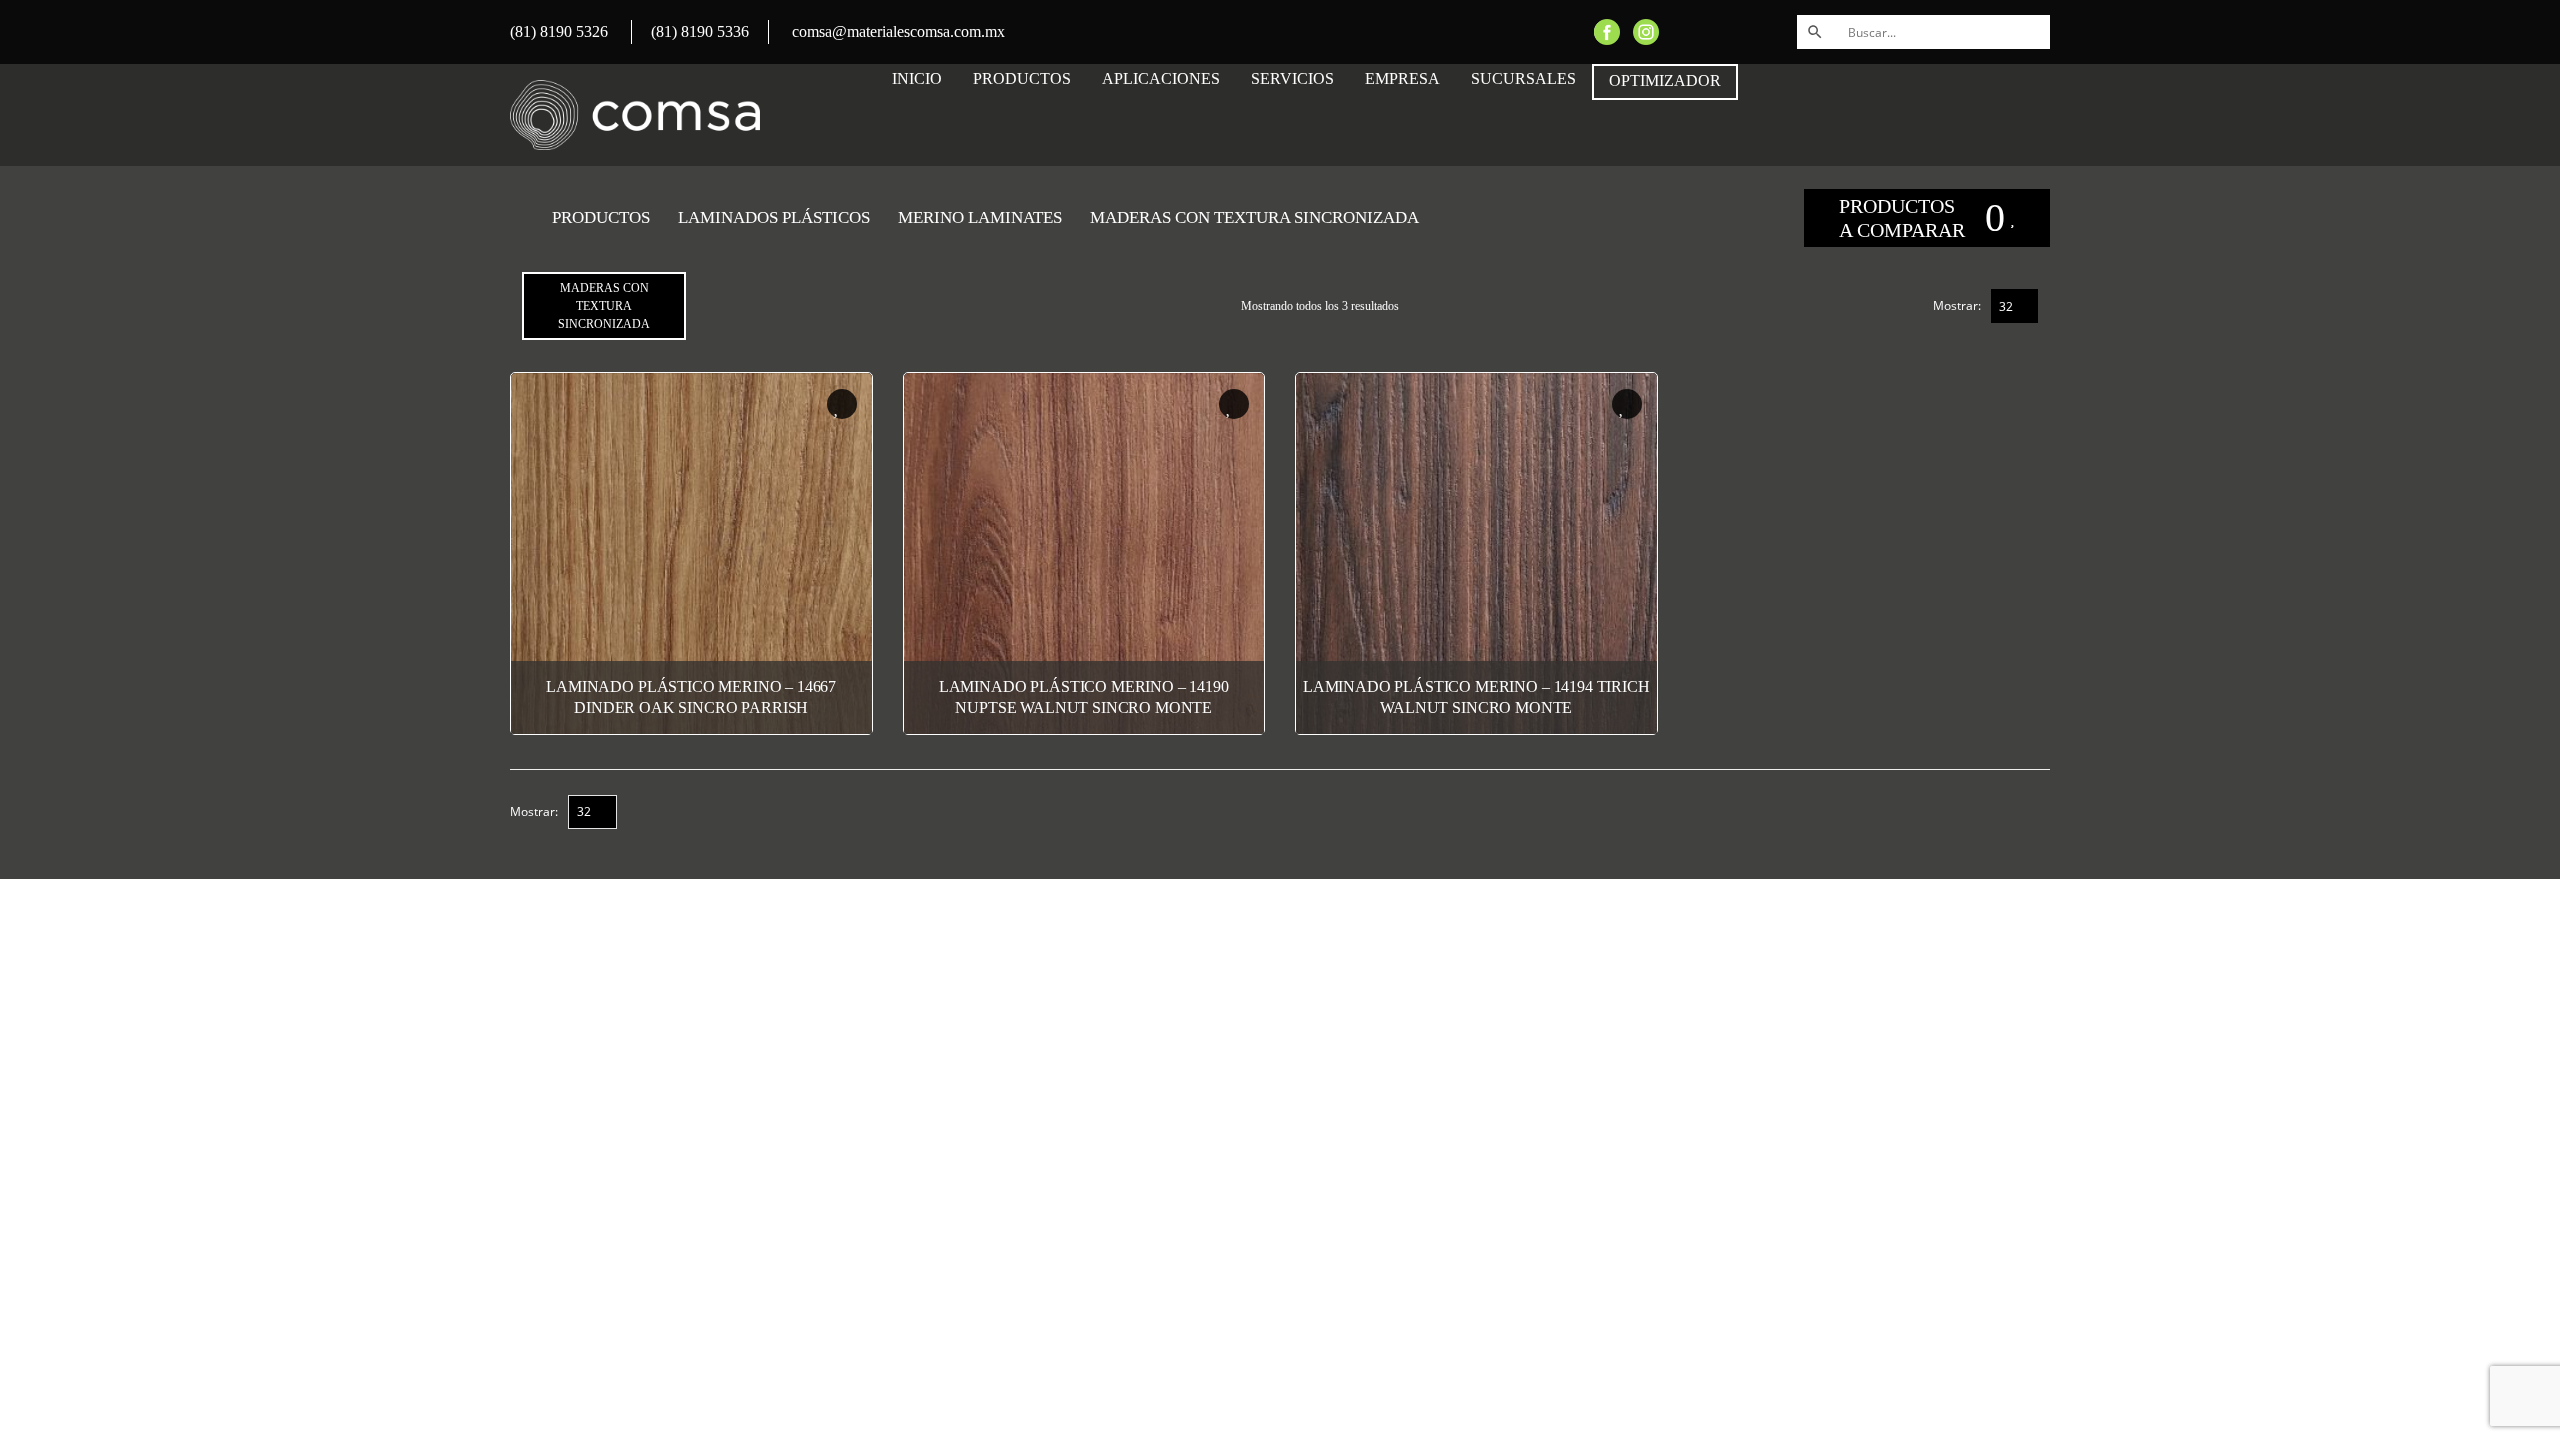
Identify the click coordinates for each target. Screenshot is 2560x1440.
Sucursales (1523, 78)
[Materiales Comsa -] (635, 115)
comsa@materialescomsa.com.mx (898, 31)
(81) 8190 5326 (559, 31)
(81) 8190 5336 (700, 31)
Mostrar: (1957, 305)
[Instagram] (1646, 30)
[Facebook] (1607, 30)
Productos (1022, 78)
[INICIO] (517, 218)
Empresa (1402, 78)
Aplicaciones (1161, 78)
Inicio (917, 78)
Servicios (1292, 78)
